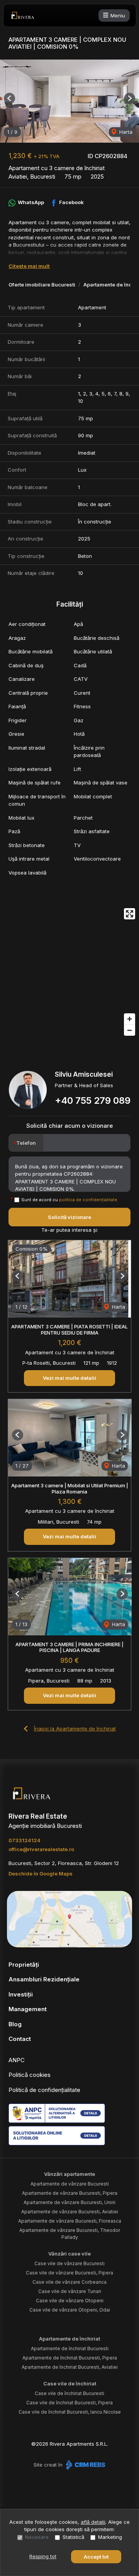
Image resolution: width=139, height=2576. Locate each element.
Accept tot (96, 2557)
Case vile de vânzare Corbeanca (69, 2282)
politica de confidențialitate (88, 1200)
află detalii (93, 2522)
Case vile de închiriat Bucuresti (69, 2393)
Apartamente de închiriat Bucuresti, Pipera (70, 2358)
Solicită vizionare (69, 1217)
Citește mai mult (29, 266)
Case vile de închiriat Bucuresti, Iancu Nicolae (70, 2412)
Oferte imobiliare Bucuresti (42, 285)
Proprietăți (24, 1965)
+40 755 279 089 (93, 1100)
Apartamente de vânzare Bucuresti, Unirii (69, 2202)
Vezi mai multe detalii (69, 1378)
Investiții (21, 1994)
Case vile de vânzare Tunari (70, 2291)
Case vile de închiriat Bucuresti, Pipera (69, 2403)
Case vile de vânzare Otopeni (70, 2301)
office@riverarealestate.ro (41, 1849)
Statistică (73, 2537)
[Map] (69, 972)
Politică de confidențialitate (44, 2090)
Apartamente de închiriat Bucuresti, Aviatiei (70, 2367)
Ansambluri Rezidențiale (44, 1979)
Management (28, 2009)
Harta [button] (125, 132)
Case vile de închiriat (70, 2383)
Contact (20, 2039)
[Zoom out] (130, 1030)
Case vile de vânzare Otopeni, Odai (70, 2310)
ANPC (17, 2060)
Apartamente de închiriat (69, 2339)
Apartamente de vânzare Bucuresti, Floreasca (70, 2221)
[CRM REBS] (85, 2465)
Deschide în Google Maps (41, 1874)
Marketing (110, 2537)
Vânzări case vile (69, 2254)
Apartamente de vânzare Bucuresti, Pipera (70, 2193)
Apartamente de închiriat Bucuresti (70, 2348)
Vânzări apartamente (69, 2174)
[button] (9, 98)
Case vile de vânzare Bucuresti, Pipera (69, 2273)
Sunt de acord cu (69, 1200)
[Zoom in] (130, 1019)
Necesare (37, 2537)
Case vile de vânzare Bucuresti (69, 2263)
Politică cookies (30, 2075)
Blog (15, 2024)
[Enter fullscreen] (130, 914)
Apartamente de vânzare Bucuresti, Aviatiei (70, 2212)
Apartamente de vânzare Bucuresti (70, 2184)
